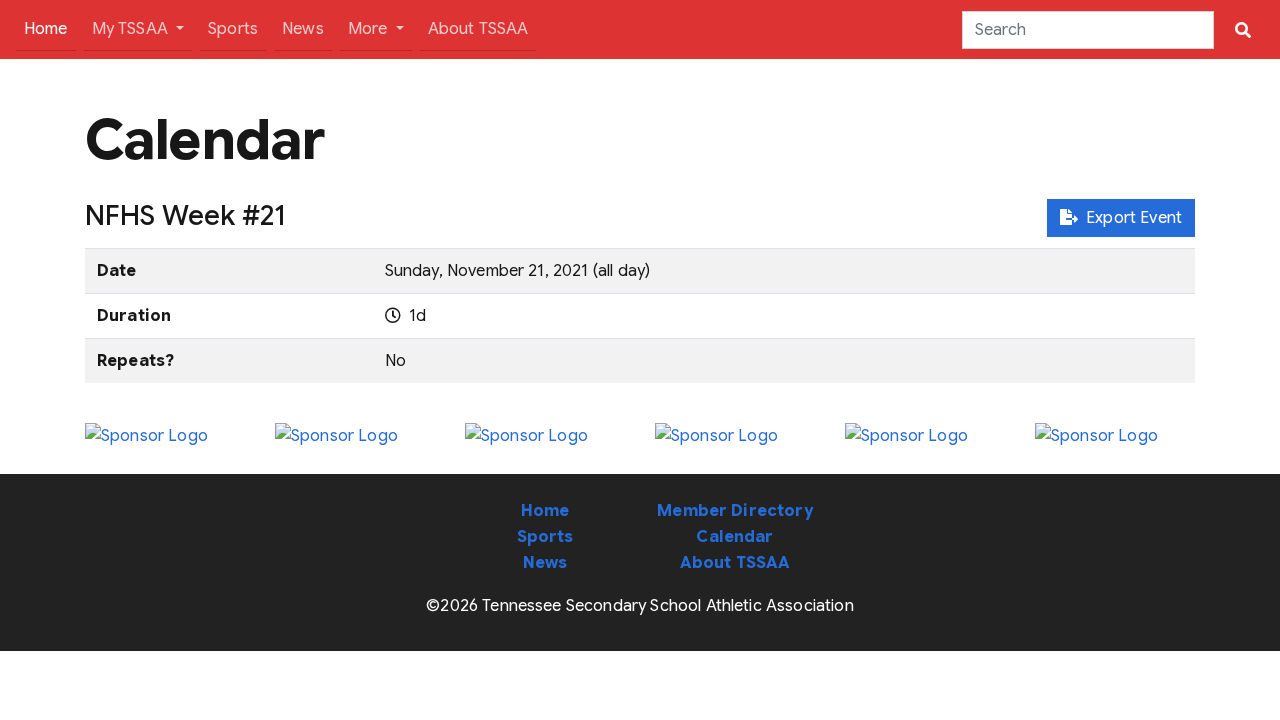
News (303, 29)
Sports (233, 29)
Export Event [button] (1130, 218)
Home (50, 28)
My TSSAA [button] (132, 29)
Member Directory (735, 511)
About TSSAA (478, 29)
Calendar (734, 537)
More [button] (370, 29)
